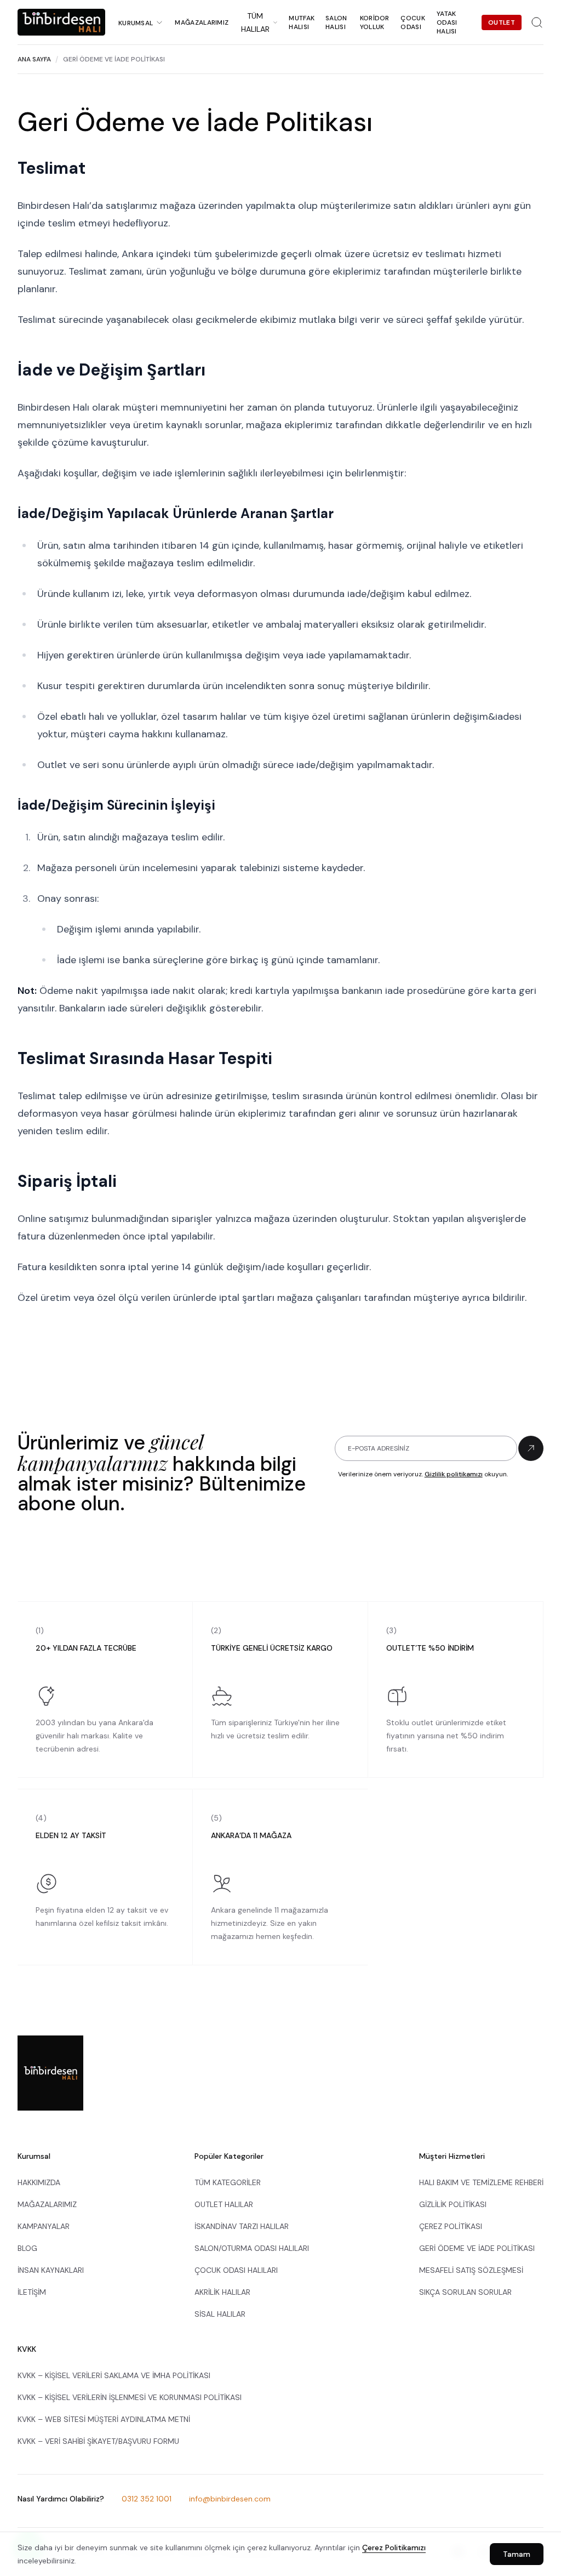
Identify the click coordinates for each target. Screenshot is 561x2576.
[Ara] (537, 22)
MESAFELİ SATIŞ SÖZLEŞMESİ (471, 2270)
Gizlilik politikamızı (454, 1474)
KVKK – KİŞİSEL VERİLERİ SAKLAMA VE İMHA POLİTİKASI (114, 2375)
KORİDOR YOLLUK (375, 22)
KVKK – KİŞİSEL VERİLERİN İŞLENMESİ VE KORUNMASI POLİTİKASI (130, 2397)
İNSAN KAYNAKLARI (51, 2270)
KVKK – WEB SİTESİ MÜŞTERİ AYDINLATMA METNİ (104, 2419)
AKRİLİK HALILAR (222, 2292)
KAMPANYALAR (44, 2226)
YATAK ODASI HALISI (447, 22)
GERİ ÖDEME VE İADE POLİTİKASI (477, 2248)
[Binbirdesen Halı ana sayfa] (50, 2073)
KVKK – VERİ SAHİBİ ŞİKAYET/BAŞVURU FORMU (98, 2441)
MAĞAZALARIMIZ (202, 22)
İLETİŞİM (32, 2292)
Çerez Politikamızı (394, 2547)
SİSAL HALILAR (220, 2314)
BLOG (27, 2248)
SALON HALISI (336, 22)
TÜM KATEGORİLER (228, 2182)
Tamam (517, 2554)
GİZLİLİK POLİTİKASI (453, 2204)
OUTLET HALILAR (224, 2204)
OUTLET (502, 22)
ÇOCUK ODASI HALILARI (236, 2270)
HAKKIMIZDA (39, 2182)
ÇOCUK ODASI (413, 22)
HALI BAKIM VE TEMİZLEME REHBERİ (481, 2182)
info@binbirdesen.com (230, 2499)
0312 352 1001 (147, 2499)
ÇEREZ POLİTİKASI (451, 2226)
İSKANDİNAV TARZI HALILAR (242, 2226)
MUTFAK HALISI (302, 22)
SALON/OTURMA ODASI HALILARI (252, 2248)
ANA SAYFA (34, 59)
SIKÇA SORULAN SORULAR (465, 2292)
